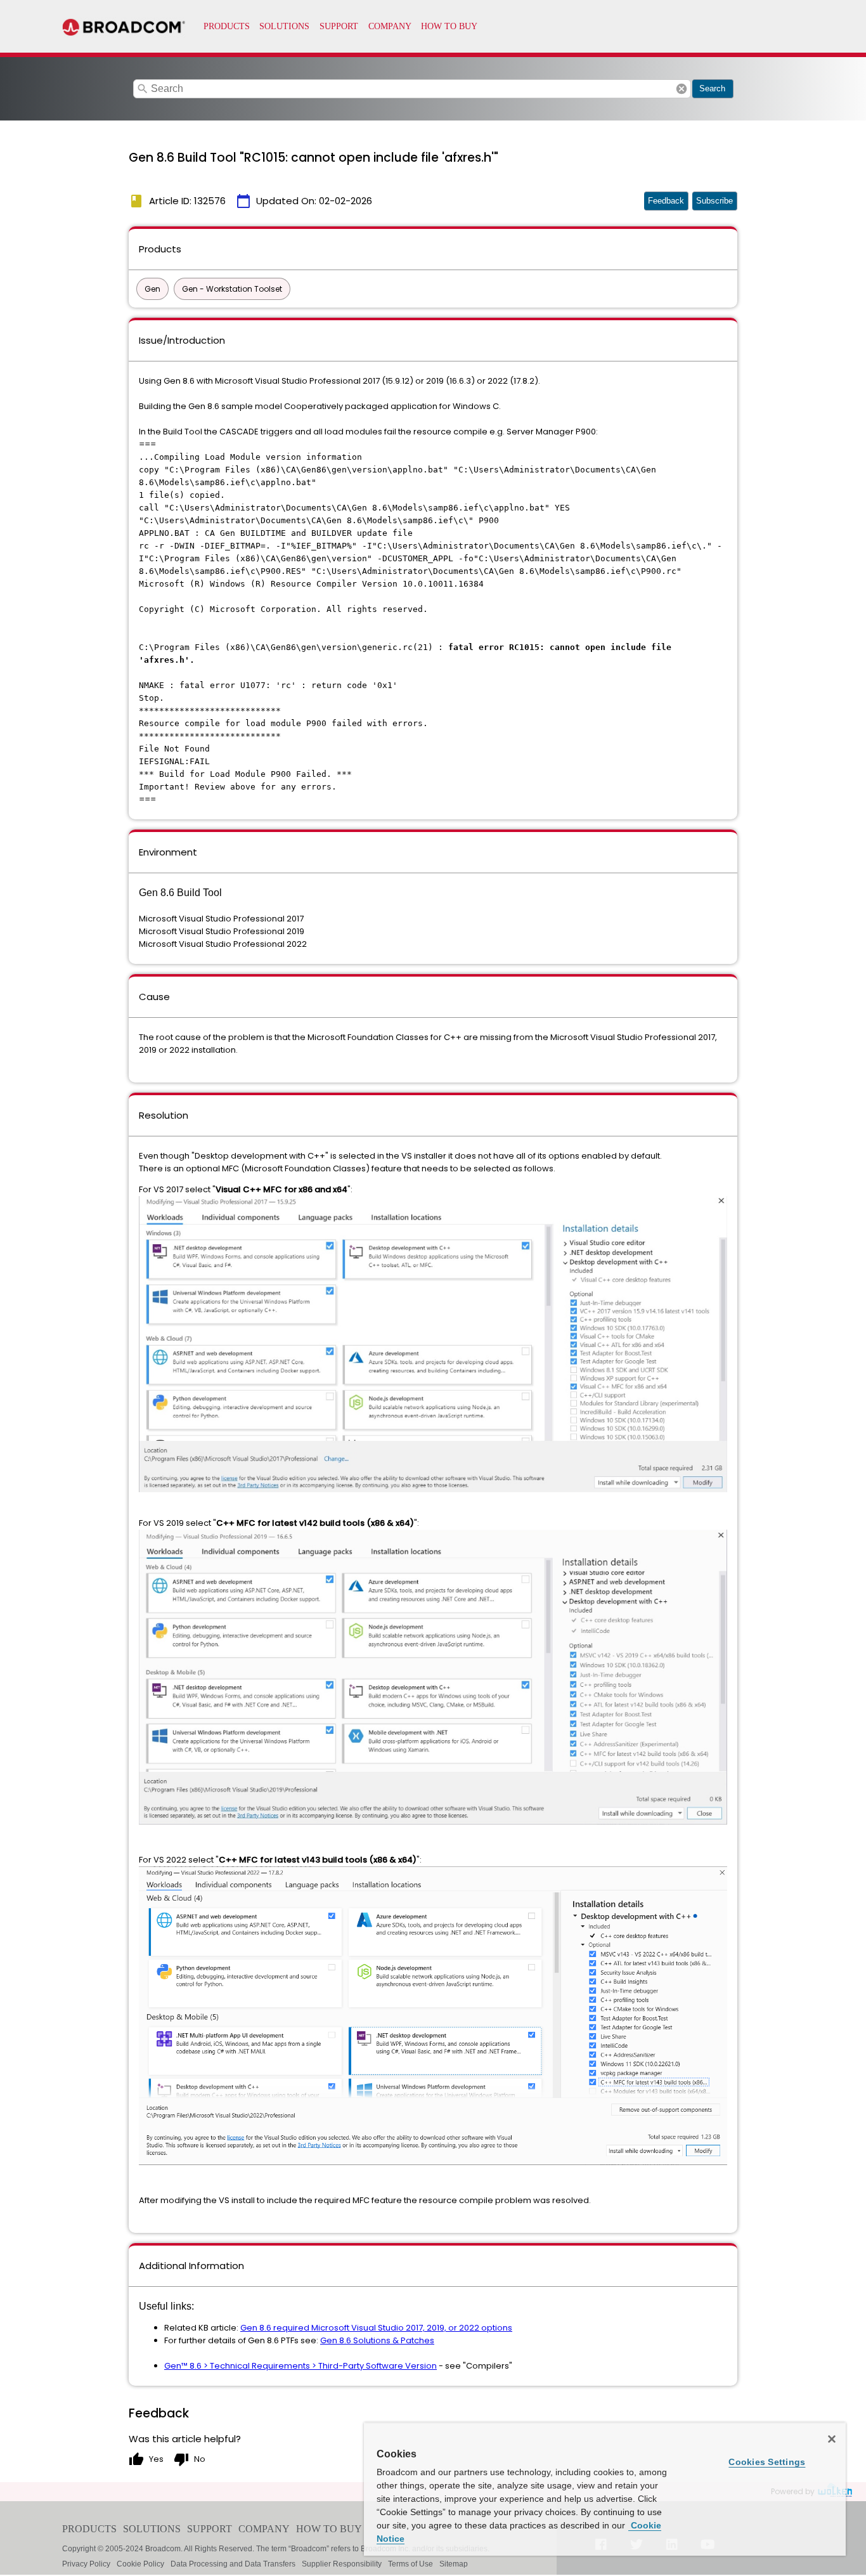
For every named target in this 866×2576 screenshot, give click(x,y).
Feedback (666, 201)
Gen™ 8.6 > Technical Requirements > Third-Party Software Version (301, 2366)
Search (712, 88)
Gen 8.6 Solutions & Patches (377, 2340)
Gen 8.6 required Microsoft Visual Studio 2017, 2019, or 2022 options (376, 2328)
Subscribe (714, 201)
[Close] (832, 2439)
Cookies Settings (767, 2462)
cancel (682, 89)
